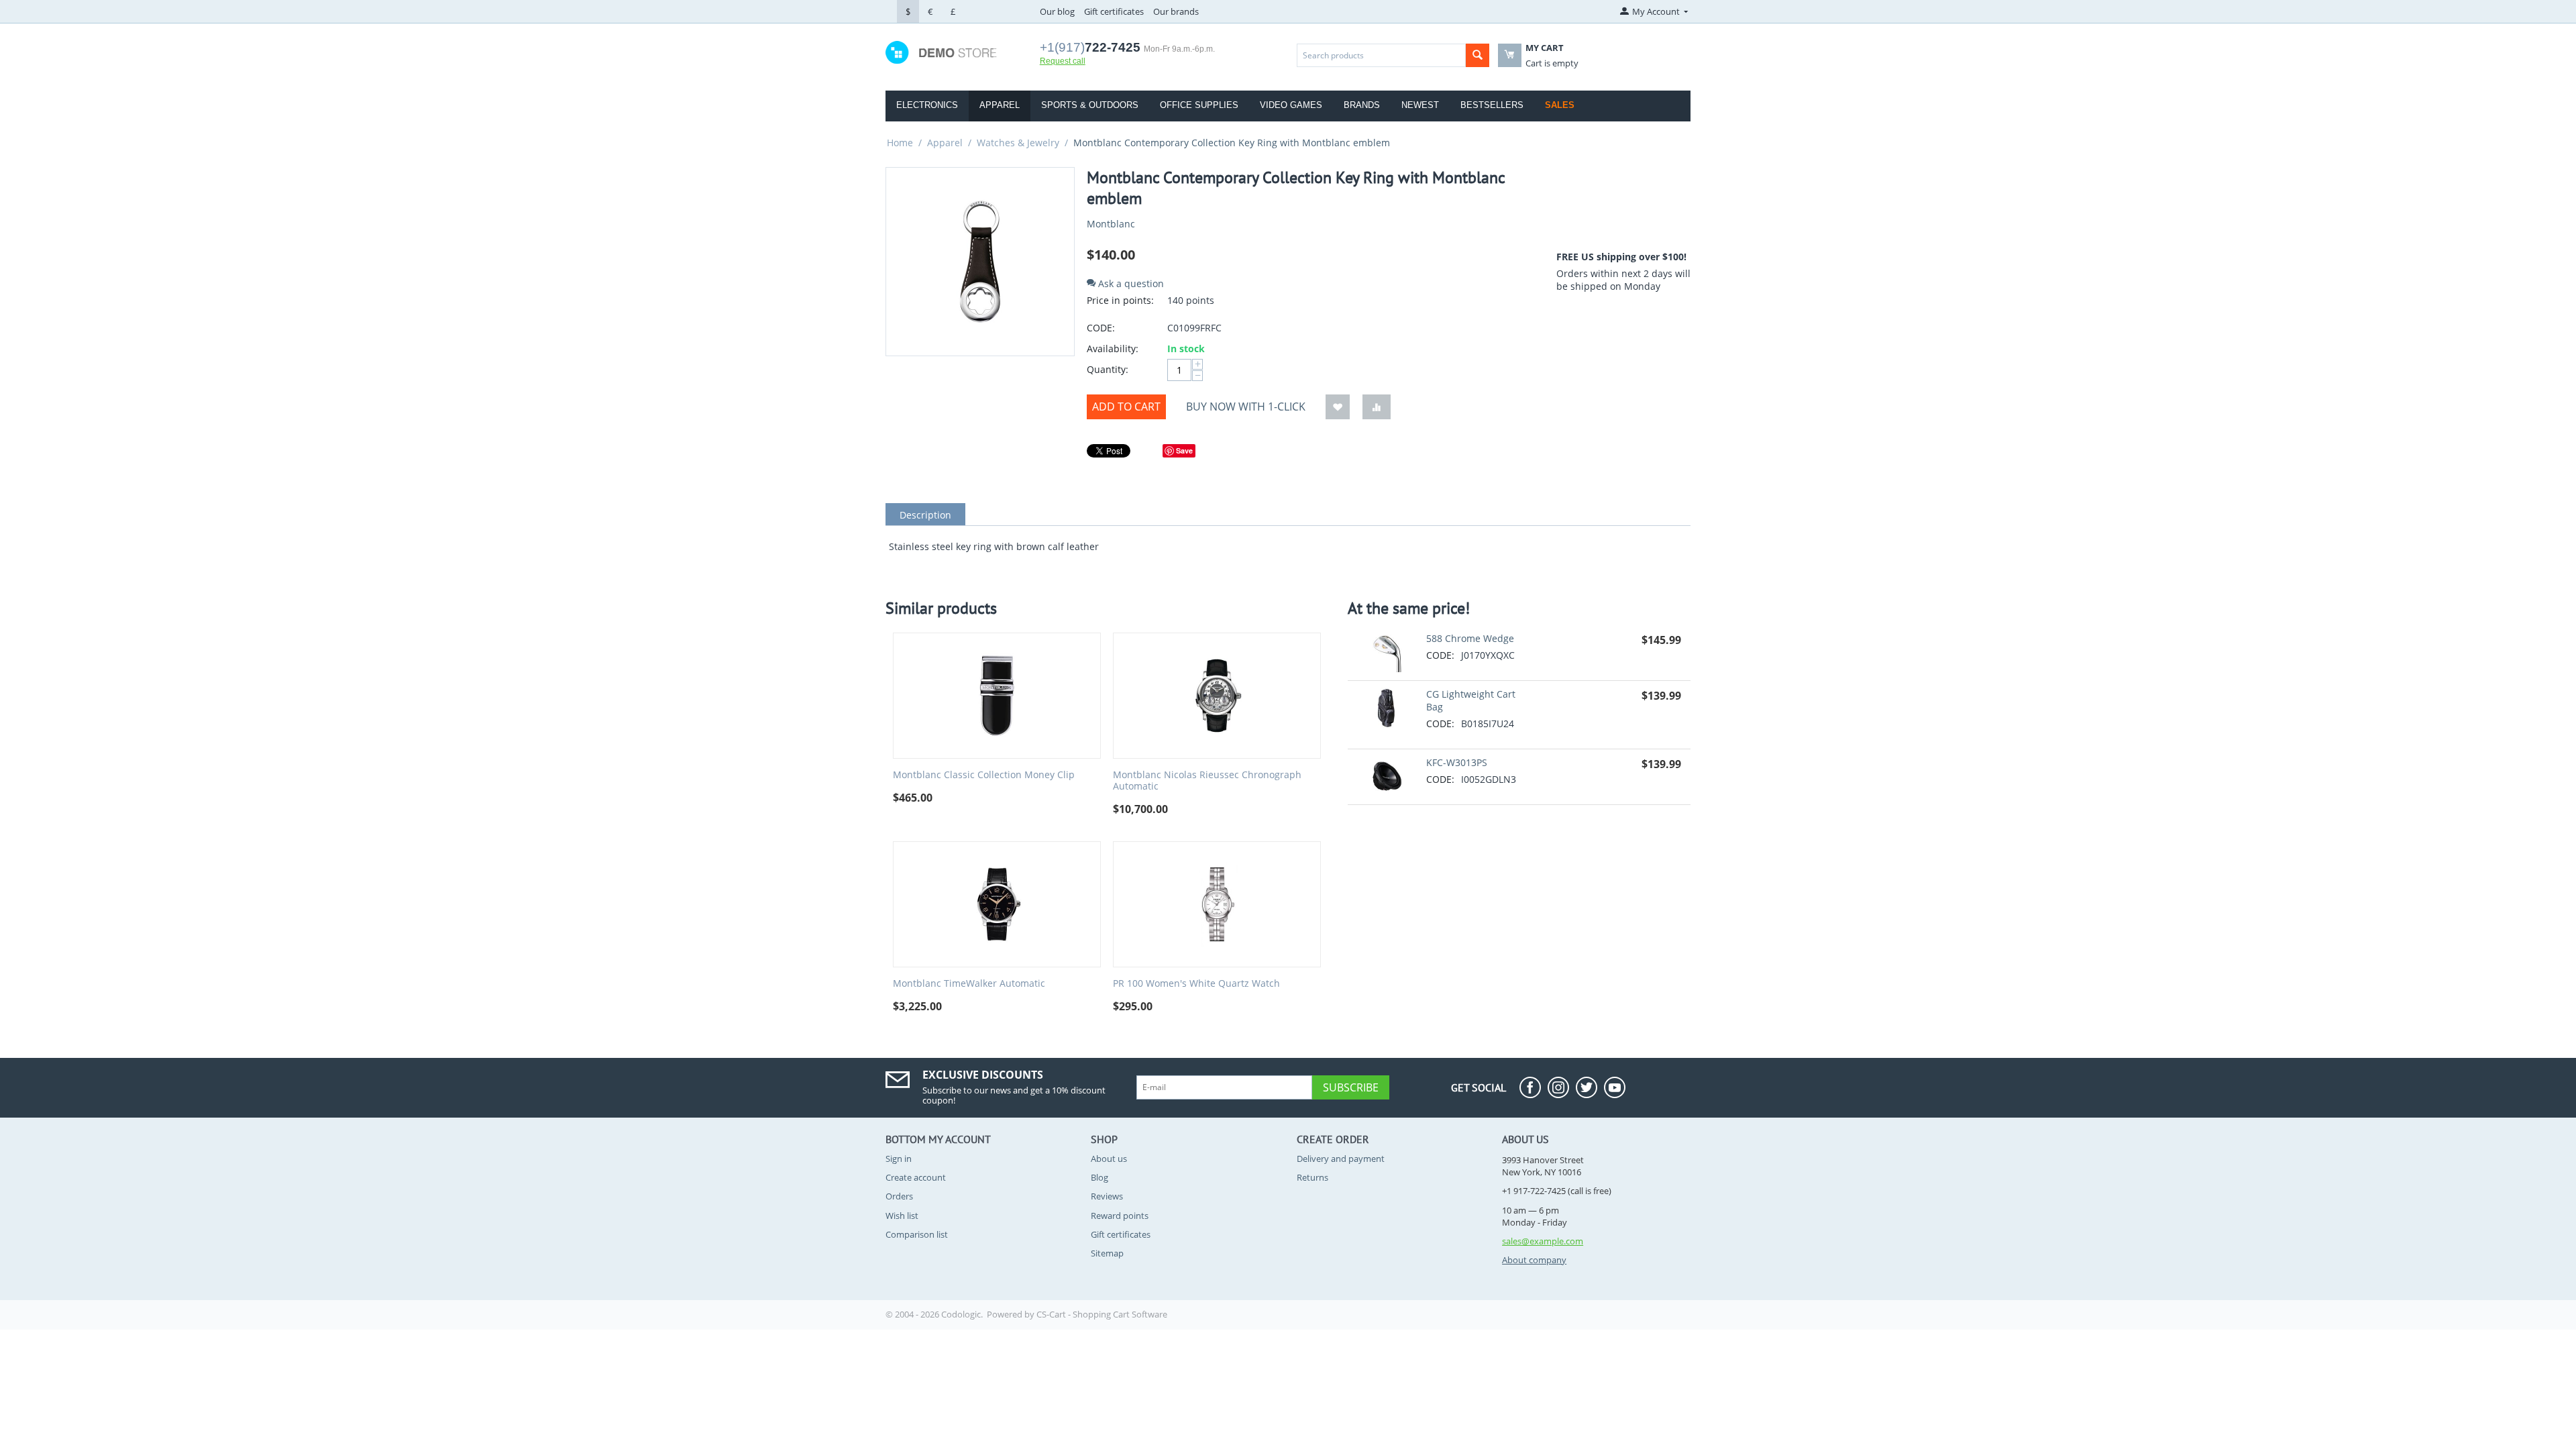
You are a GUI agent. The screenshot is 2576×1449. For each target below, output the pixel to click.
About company (1534, 1260)
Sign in (899, 1159)
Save (1184, 450)
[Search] (1478, 55)
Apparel (1000, 105)
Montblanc (1111, 224)
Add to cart (1126, 407)
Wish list (902, 1216)
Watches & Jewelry (1018, 143)
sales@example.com (1543, 1241)
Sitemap (1107, 1253)
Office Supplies (1199, 105)
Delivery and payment (1341, 1159)
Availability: (1113, 348)
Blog (1099, 1177)
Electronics (927, 105)
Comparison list (917, 1234)
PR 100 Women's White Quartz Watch (1196, 984)
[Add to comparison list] (1377, 407)
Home (900, 143)
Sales (1560, 105)
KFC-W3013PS (1457, 762)
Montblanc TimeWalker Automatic (969, 984)
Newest (1420, 105)
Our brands (1176, 11)
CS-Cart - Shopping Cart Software (1102, 1314)
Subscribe (1351, 1087)
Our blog (1057, 11)
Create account (916, 1177)
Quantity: (1108, 369)
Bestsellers (1492, 105)
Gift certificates (1114, 11)
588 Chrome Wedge (1470, 638)
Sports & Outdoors (1090, 105)
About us (1109, 1159)
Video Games (1291, 105)
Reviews (1107, 1196)
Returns (1312, 1177)
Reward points (1120, 1216)
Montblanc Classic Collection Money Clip (984, 775)
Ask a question (1130, 283)
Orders (899, 1196)
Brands (1362, 105)
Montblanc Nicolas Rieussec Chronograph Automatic (1207, 781)
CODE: (1101, 328)
